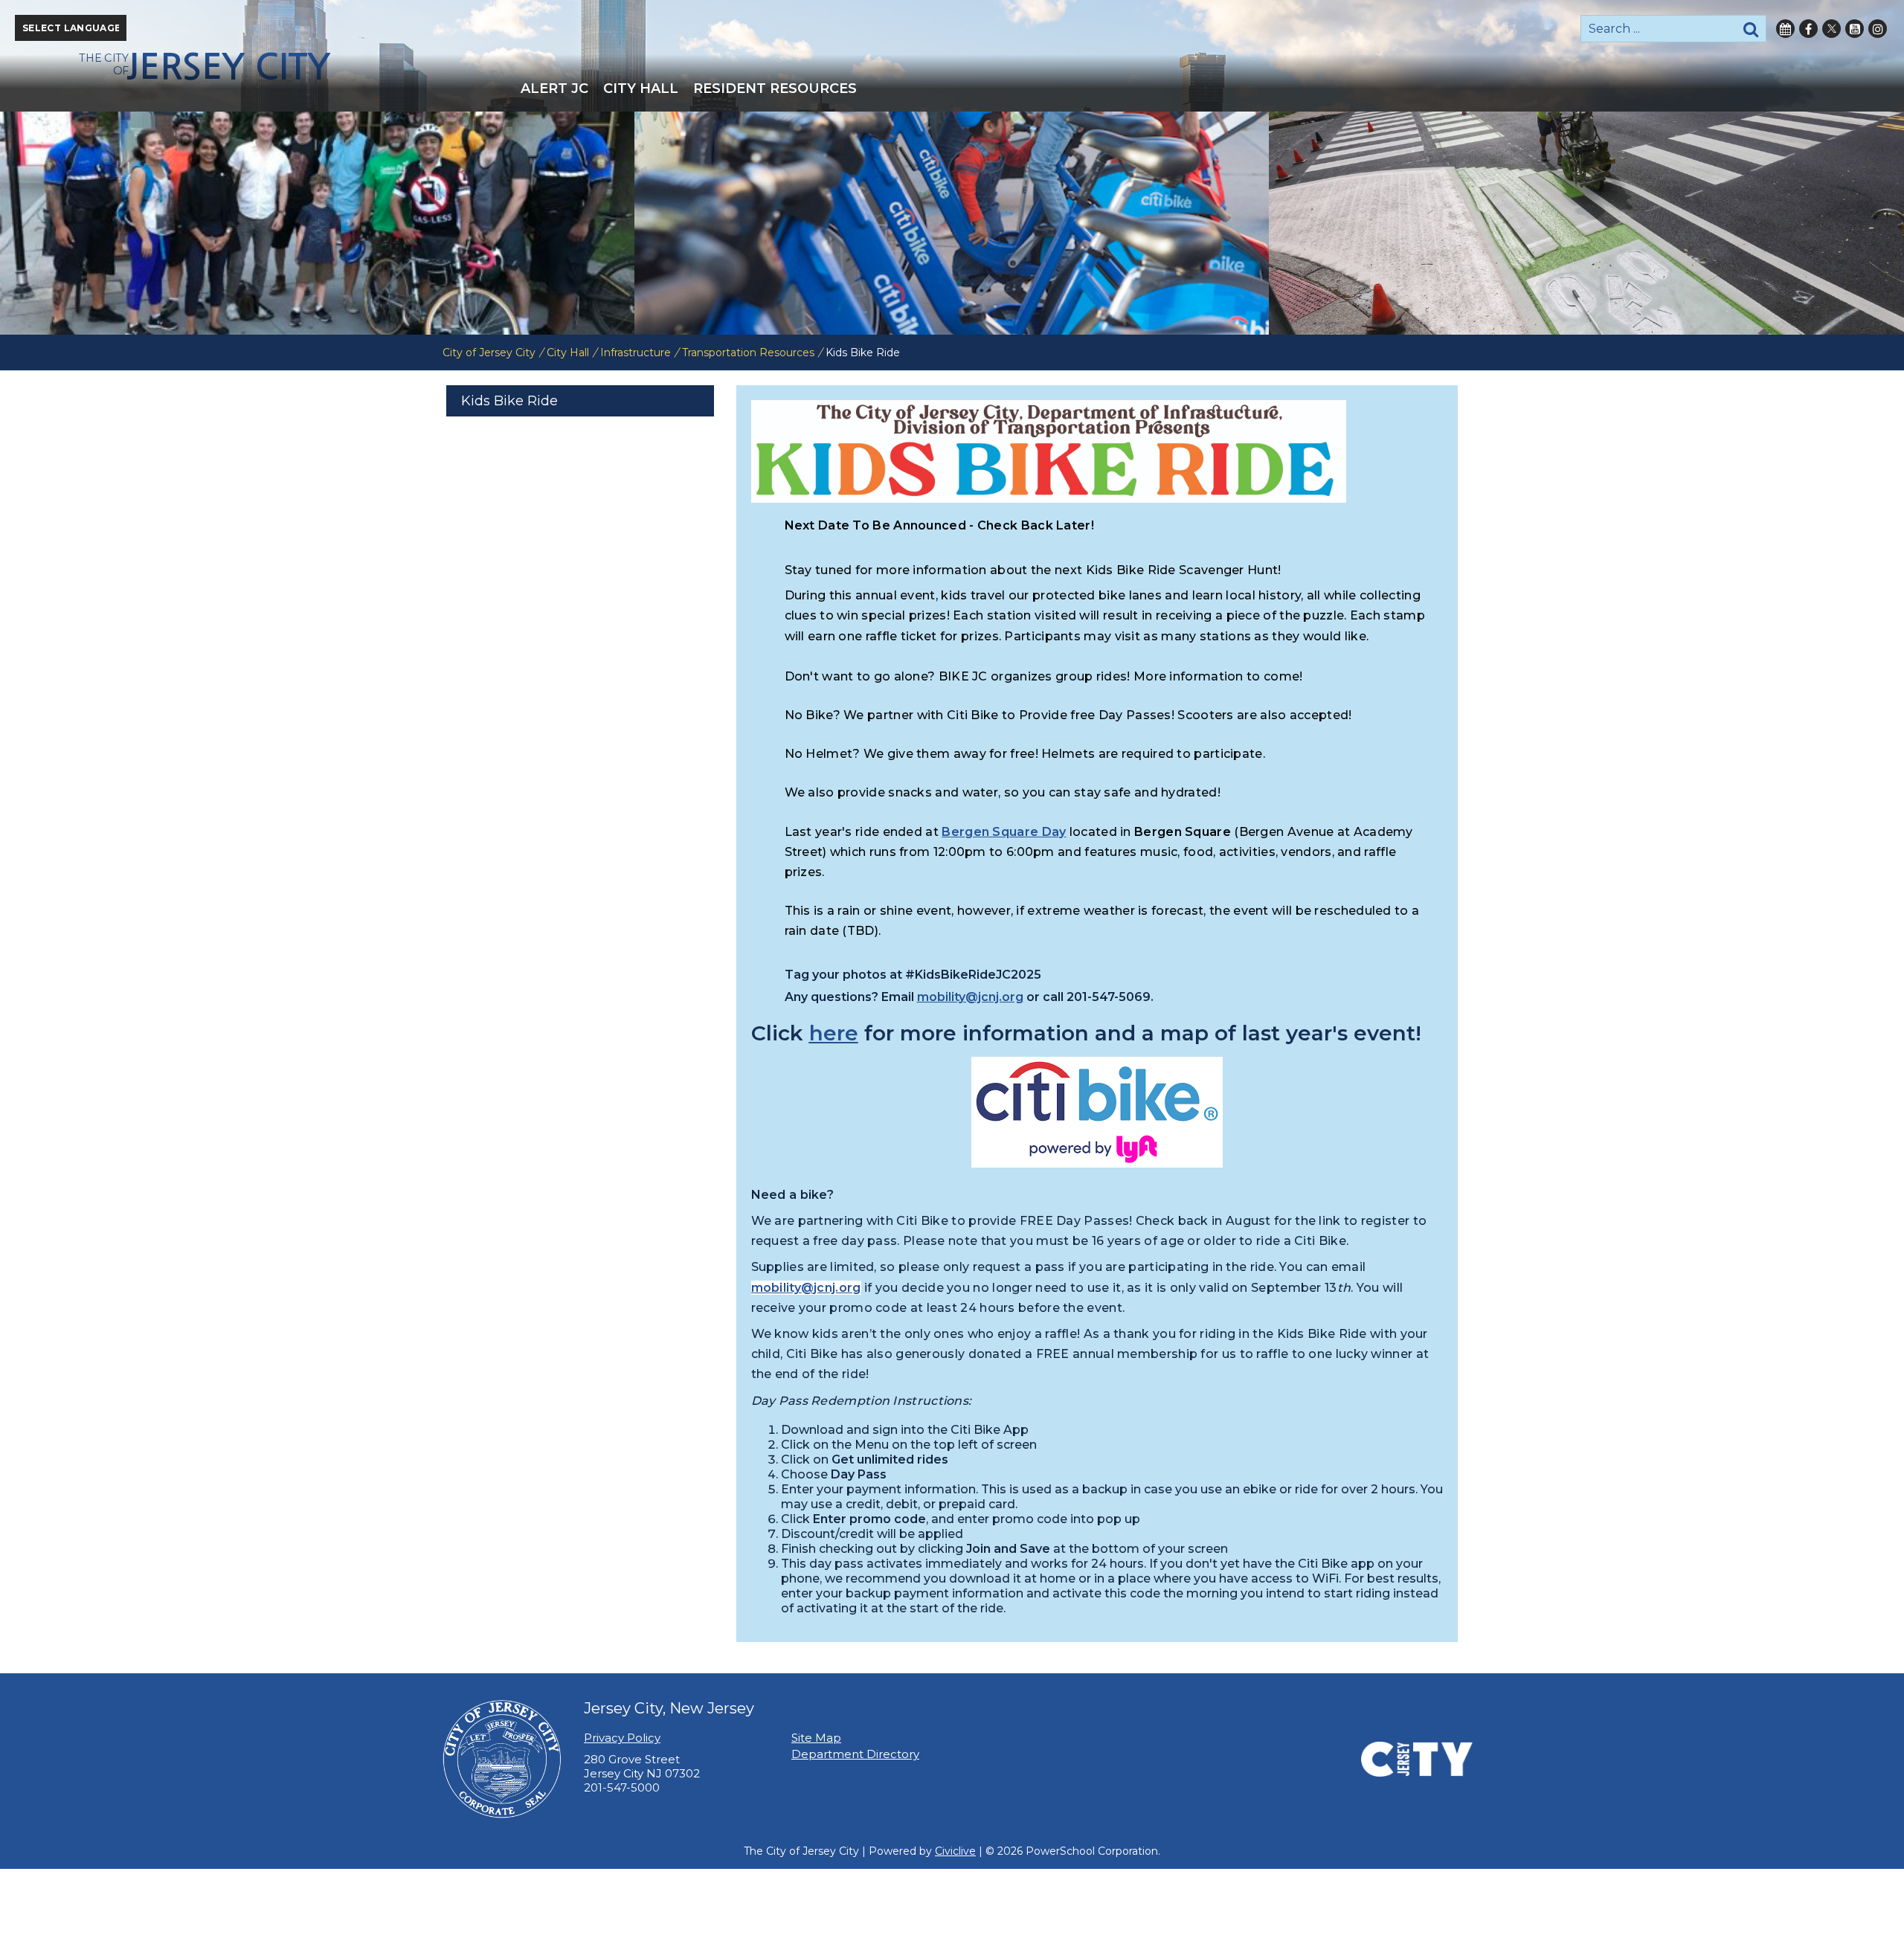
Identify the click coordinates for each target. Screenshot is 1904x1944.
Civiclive (955, 1851)
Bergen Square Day (1004, 832)
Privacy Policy (622, 1738)
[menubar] (952, 88)
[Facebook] (1808, 29)
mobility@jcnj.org (970, 997)
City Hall (568, 353)
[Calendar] (1785, 29)
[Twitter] (1831, 29)
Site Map (816, 1738)
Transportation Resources (748, 353)
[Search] (1751, 29)
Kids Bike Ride (509, 401)
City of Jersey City (489, 353)
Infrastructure (636, 353)
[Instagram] (1878, 29)
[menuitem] (554, 88)
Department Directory (855, 1754)
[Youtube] (1855, 29)
